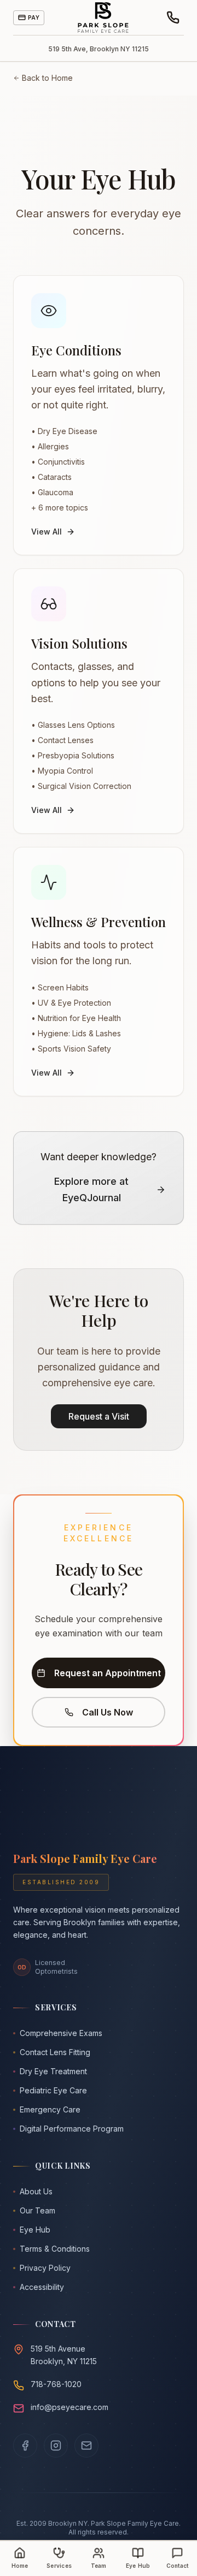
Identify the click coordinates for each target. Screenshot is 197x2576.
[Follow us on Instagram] (56, 2446)
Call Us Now (108, 1712)
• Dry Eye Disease (64, 431)
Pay (34, 17)
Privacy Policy (45, 2268)
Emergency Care (50, 2109)
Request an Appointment (108, 1673)
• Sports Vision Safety (71, 1049)
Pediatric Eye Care (53, 2090)
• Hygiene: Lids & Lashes (76, 1033)
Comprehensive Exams (61, 2033)
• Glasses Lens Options (73, 725)
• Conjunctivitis (58, 462)
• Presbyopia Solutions (73, 755)
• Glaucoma (52, 492)
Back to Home (47, 78)
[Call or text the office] (173, 17)
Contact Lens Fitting (55, 2052)
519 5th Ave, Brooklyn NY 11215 (99, 49)
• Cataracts (51, 477)
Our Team (37, 2210)
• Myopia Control (62, 771)
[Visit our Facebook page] (25, 2446)
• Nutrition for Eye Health (76, 1018)
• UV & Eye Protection (71, 1003)
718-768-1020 (56, 2384)
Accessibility (42, 2287)
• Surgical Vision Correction (81, 786)
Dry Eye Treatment (53, 2071)
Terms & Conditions (55, 2249)
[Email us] (86, 2446)
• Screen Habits (60, 987)
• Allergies (50, 446)
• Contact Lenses (62, 740)
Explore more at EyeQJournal (91, 1190)
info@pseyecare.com (69, 2407)
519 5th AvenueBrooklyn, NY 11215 (64, 2355)
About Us (36, 2191)
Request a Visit (99, 1416)
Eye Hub (35, 2230)
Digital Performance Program (72, 2129)
